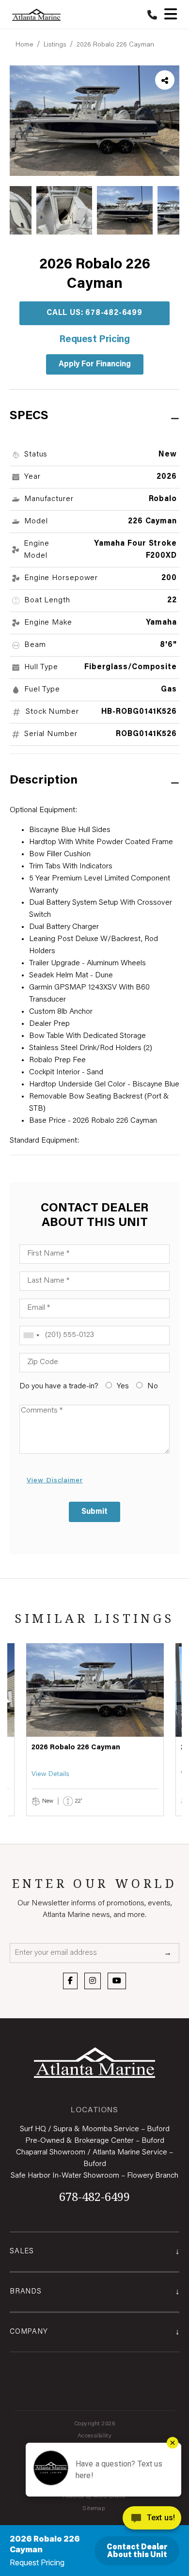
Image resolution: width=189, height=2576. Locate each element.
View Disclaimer (55, 1481)
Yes (122, 1386)
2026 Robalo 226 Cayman (115, 45)
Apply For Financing (95, 364)
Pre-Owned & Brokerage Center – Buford (95, 2141)
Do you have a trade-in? (59, 1386)
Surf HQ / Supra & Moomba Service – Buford (95, 2129)
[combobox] (31, 1335)
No (152, 1386)
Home (24, 45)
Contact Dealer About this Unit (137, 2551)
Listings (55, 45)
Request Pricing (94, 340)
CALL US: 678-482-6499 (94, 313)
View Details (50, 1775)
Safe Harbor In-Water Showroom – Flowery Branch (94, 2176)
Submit (94, 1512)
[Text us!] (152, 2520)
